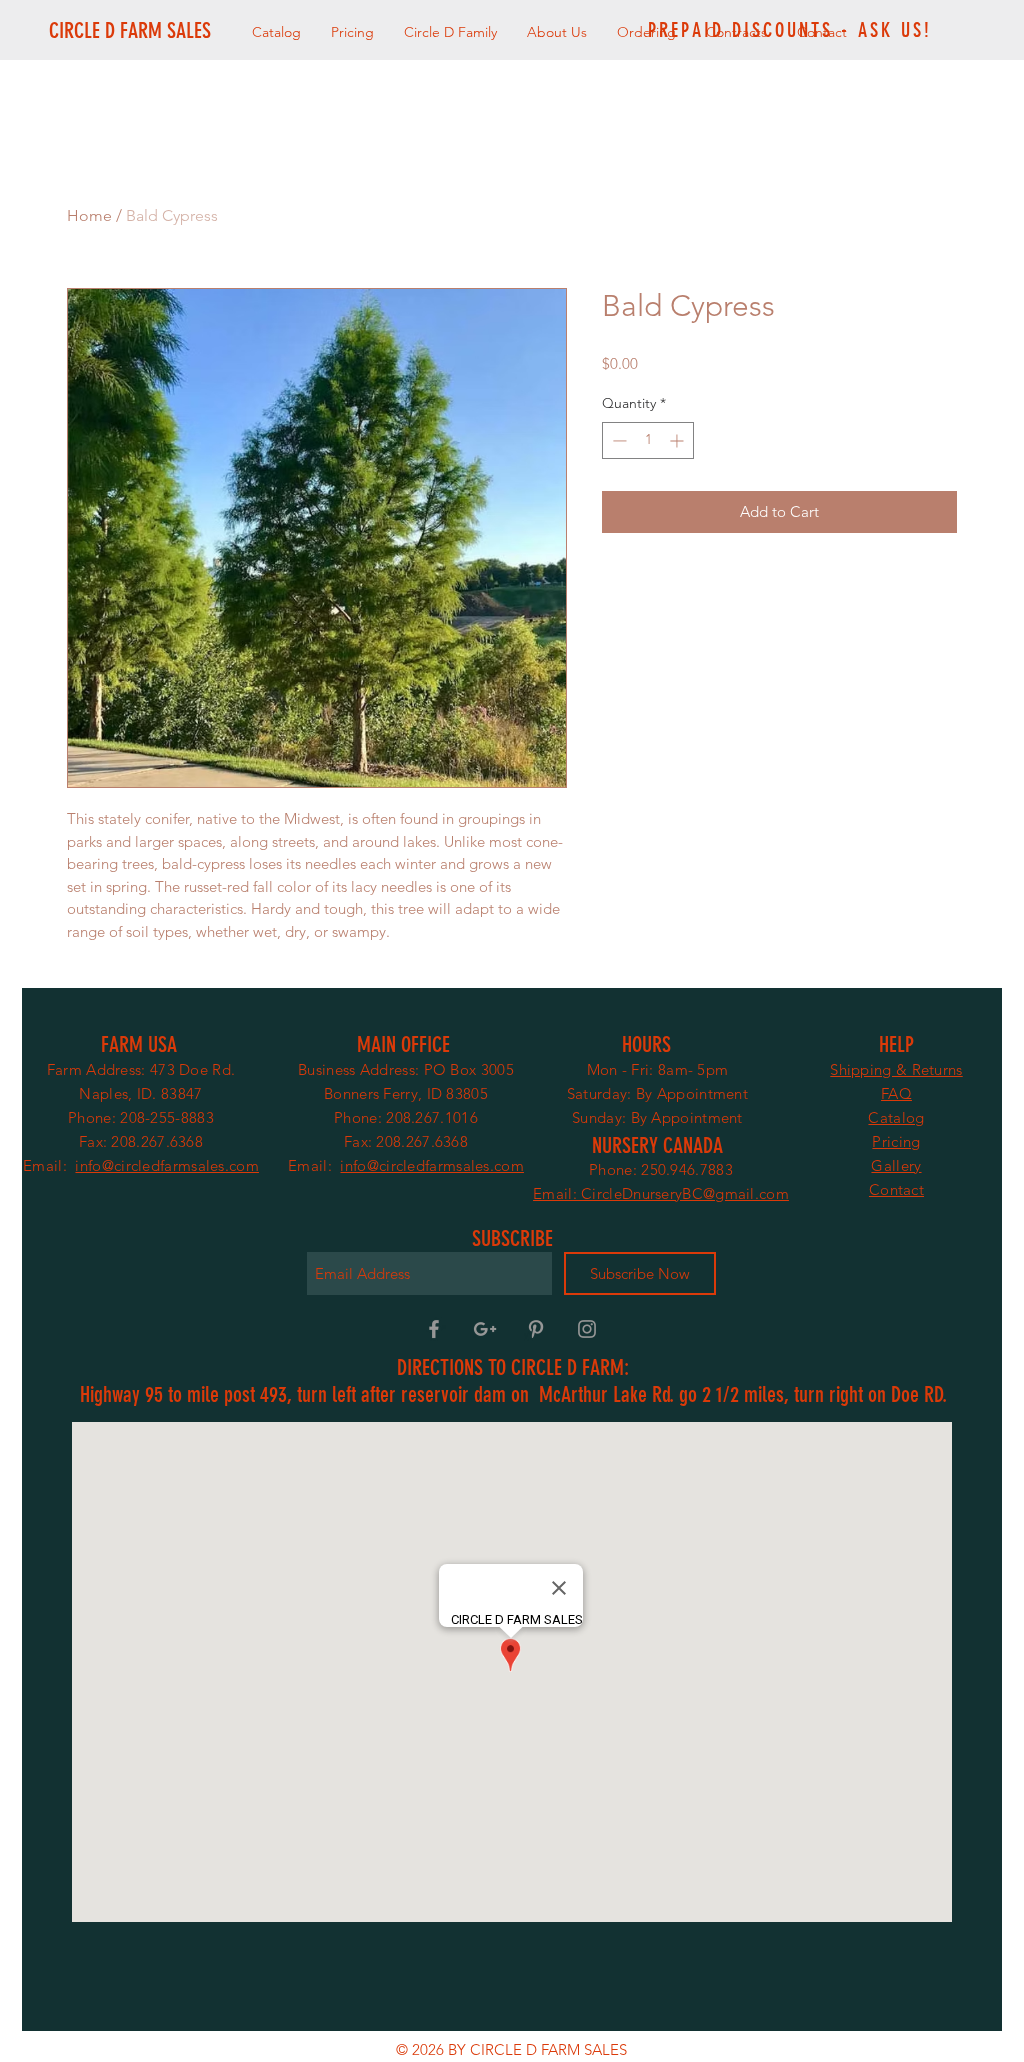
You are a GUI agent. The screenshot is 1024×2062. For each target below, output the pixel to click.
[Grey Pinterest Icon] (536, 1329)
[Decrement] (617, 440)
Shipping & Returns (896, 1069)
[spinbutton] (648, 440)
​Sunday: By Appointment (657, 1117)
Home (89, 215)
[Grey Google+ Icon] (485, 1329)
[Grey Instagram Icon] (587, 1329)
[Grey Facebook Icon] (434, 1329)
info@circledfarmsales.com (167, 1165)
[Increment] (678, 440)
